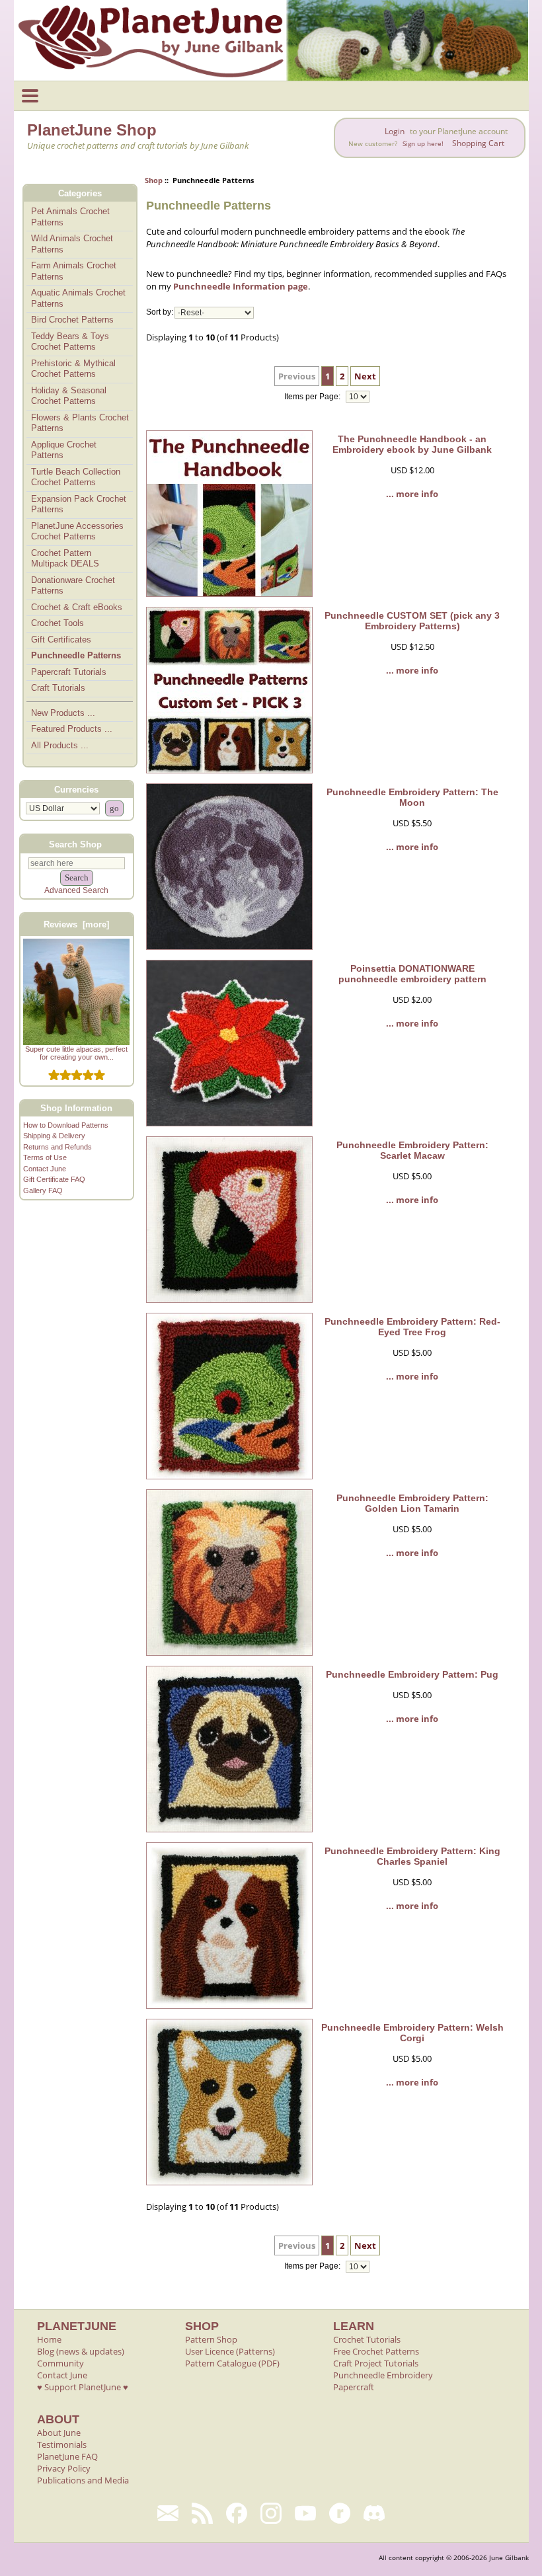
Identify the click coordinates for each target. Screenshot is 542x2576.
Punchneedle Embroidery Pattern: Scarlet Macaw (412, 1150)
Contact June (45, 1169)
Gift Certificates (61, 640)
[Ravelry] (340, 2513)
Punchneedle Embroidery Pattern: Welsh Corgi (412, 2033)
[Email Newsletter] (168, 2513)
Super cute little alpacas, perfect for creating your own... (76, 1053)
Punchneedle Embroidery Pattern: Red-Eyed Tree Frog (412, 1327)
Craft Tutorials (58, 688)
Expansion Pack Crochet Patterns (79, 504)
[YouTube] (305, 2513)
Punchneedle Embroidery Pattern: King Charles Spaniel (412, 1856)
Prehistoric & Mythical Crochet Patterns (73, 369)
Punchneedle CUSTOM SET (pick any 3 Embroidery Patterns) (412, 621)
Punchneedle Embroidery (383, 2375)
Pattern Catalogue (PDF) (232, 2363)
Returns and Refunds (58, 1147)
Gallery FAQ (43, 1190)
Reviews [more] (76, 924)
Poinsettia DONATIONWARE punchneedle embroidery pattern (412, 974)
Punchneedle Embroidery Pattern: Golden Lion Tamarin (412, 1503)
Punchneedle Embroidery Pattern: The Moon (412, 797)
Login (395, 131)
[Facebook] (237, 2513)
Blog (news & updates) (81, 2351)
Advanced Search (76, 890)
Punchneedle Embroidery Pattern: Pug (412, 1674)
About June (59, 2433)
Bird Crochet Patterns (72, 320)
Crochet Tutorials (367, 2339)
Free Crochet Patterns (376, 2351)
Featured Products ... (72, 729)
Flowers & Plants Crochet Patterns (80, 423)
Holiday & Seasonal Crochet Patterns (69, 396)
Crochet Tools (58, 623)
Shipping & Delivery (54, 1136)
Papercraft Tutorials (69, 672)
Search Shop (75, 844)
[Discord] (374, 2513)
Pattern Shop (211, 2339)
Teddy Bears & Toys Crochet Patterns (70, 342)
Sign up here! (423, 144)
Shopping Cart (478, 143)
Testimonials (62, 2444)
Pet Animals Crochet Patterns (70, 217)
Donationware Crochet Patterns (73, 586)
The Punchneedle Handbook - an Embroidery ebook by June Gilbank (412, 444)
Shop (154, 180)
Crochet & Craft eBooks (77, 607)
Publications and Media (83, 2480)
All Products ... (60, 745)
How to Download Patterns (66, 1125)
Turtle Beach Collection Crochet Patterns (76, 477)
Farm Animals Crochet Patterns (74, 271)
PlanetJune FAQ (67, 2456)
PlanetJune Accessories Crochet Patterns (77, 531)
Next (365, 376)
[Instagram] (271, 2513)
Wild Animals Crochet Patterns (72, 244)
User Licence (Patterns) (230, 2351)
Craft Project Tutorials (376, 2363)
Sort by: (160, 313)
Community (60, 2363)
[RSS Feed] (202, 2513)
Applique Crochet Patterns (64, 450)
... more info (412, 494)
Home (49, 2339)
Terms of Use (45, 1157)
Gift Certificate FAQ (54, 1179)
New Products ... (63, 713)
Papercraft (354, 2387)
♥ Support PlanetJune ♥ (83, 2387)
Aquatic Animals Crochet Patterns (78, 298)
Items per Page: (313, 397)
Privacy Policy (64, 2468)
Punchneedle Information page (241, 286)
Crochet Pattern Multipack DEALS (65, 559)
